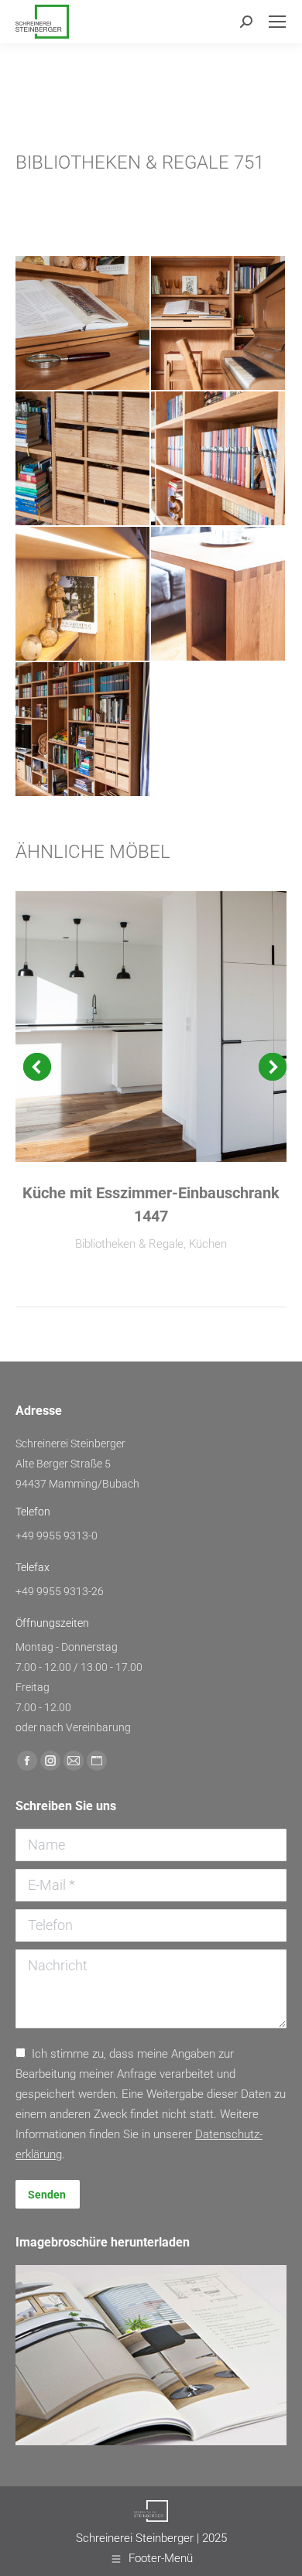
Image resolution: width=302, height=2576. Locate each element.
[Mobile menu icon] (277, 22)
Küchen (208, 1244)
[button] (37, 1067)
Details (151, 1027)
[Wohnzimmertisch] (219, 594)
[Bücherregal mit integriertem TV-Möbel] (83, 324)
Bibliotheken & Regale (129, 1244)
